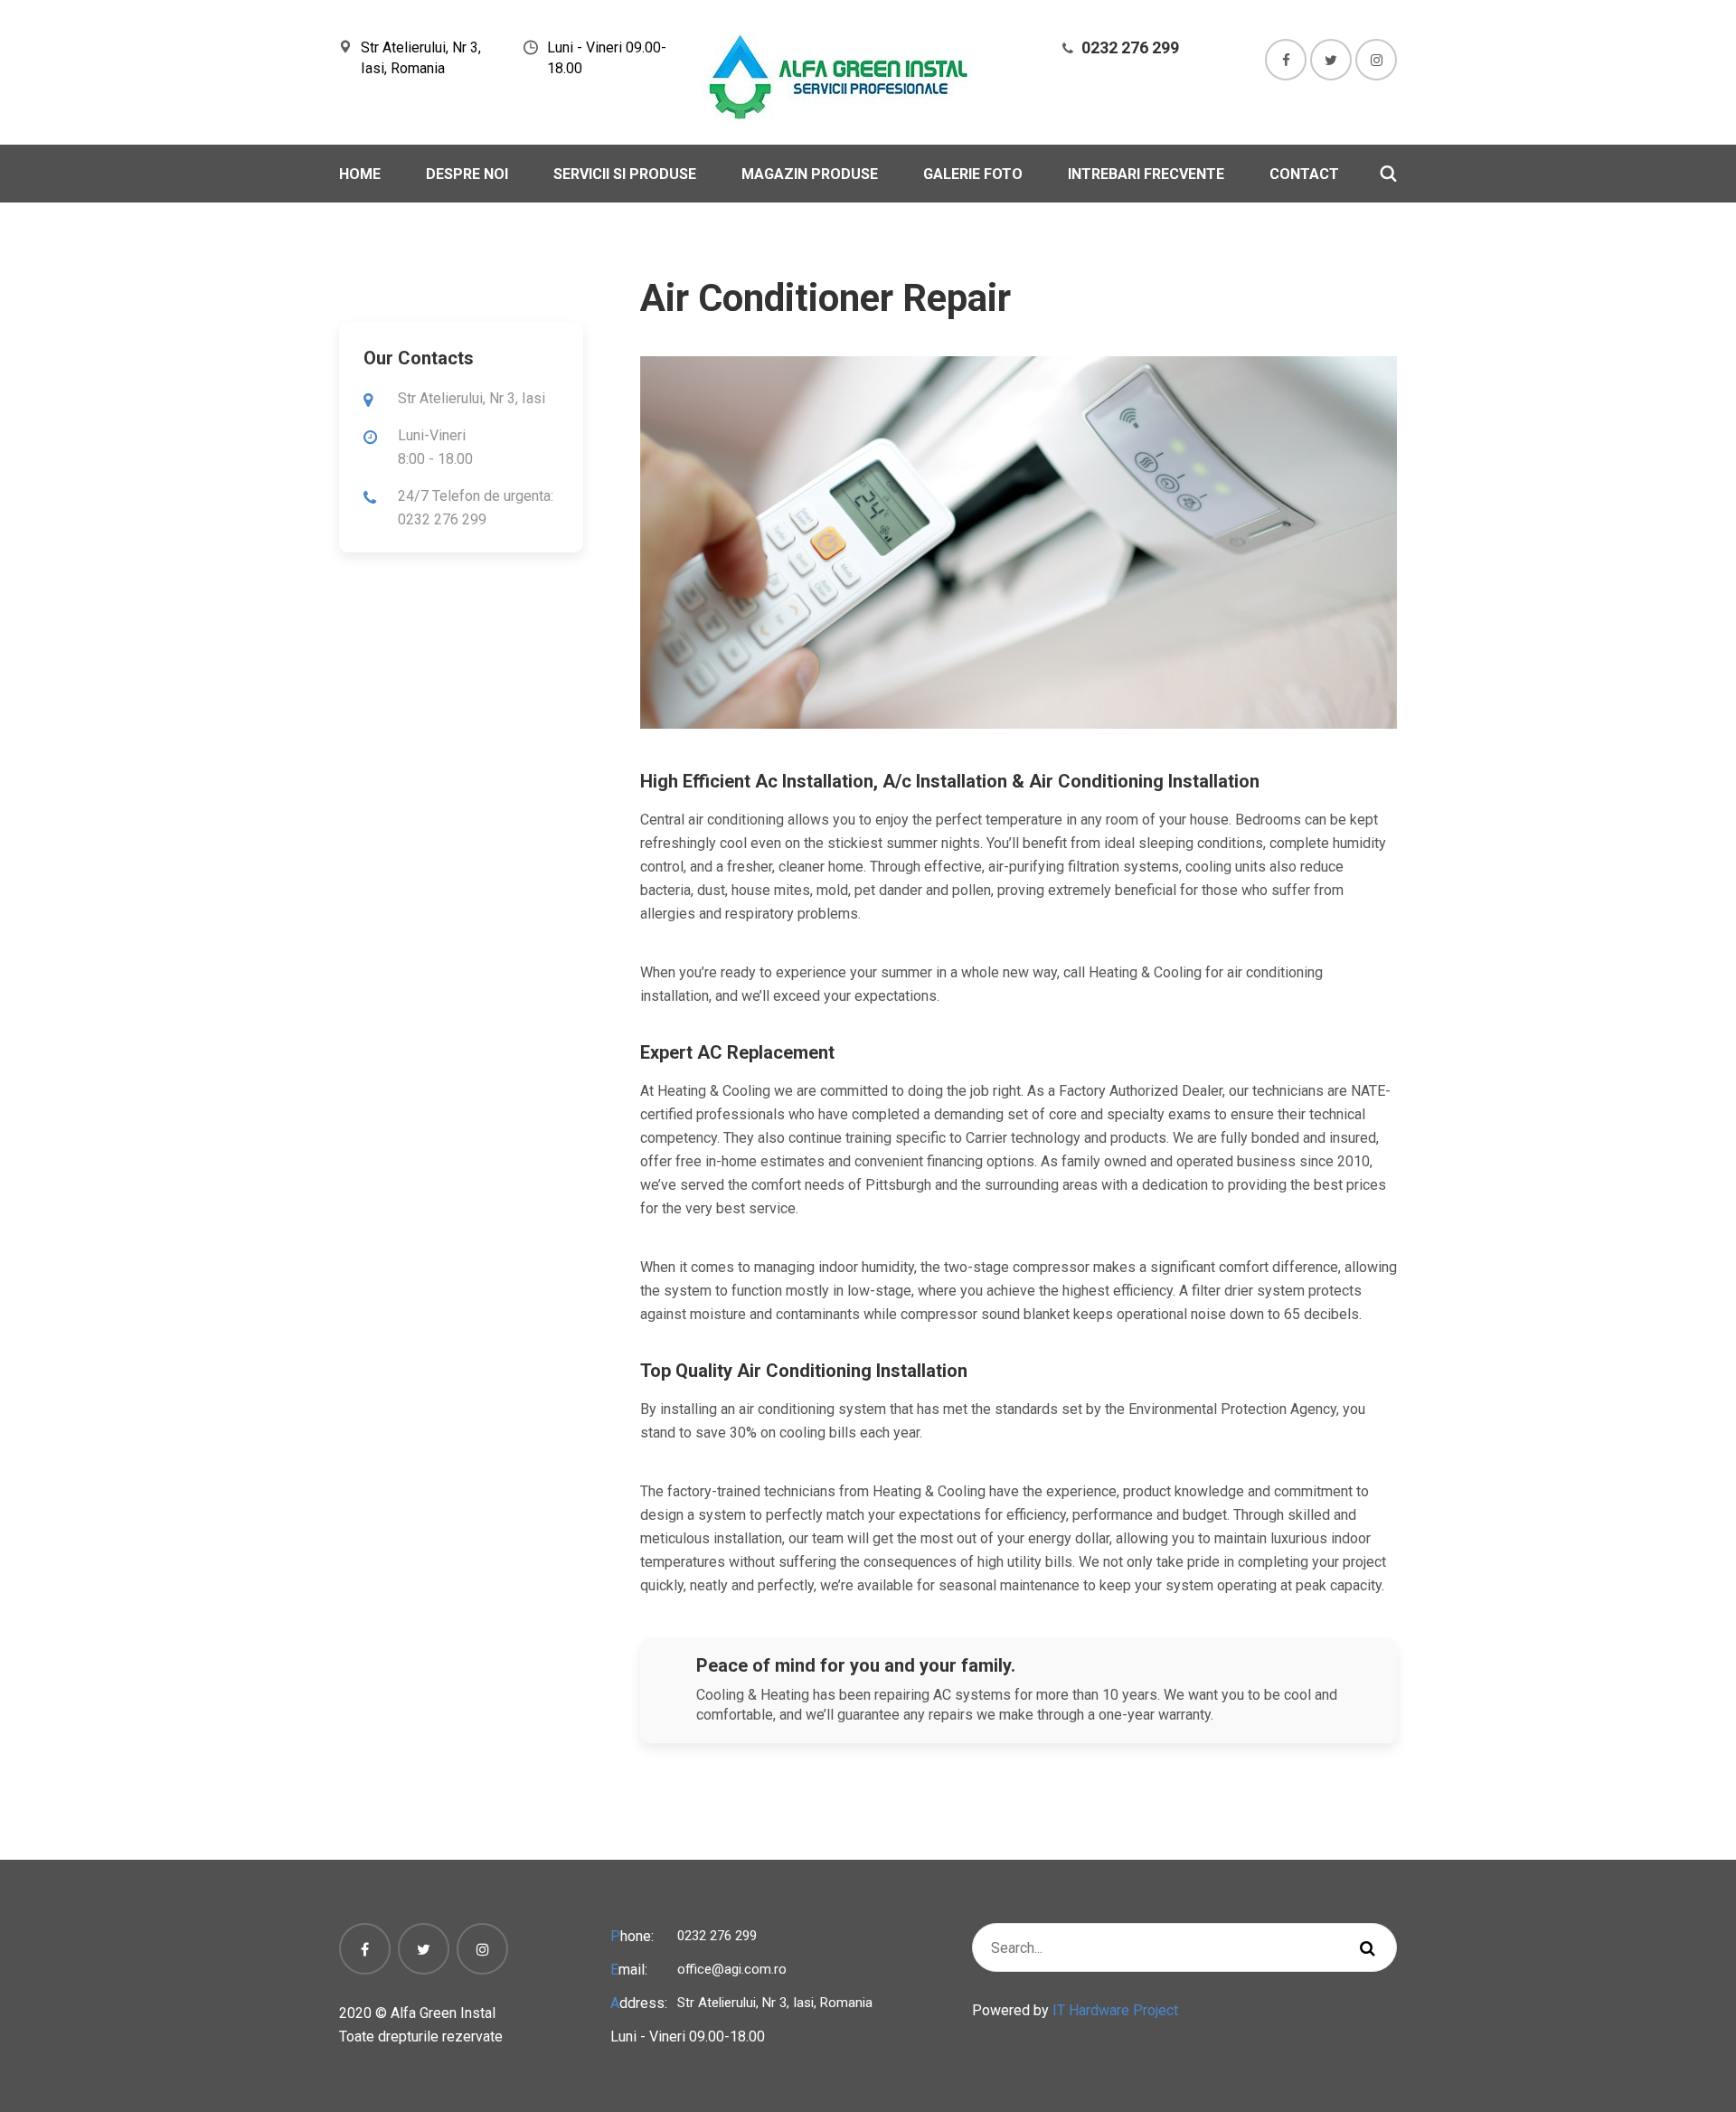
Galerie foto (973, 174)
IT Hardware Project (1115, 2010)
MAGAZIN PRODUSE (810, 174)
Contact (1304, 174)
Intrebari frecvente (1146, 174)
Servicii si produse (625, 174)
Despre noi (467, 174)
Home (360, 174)
